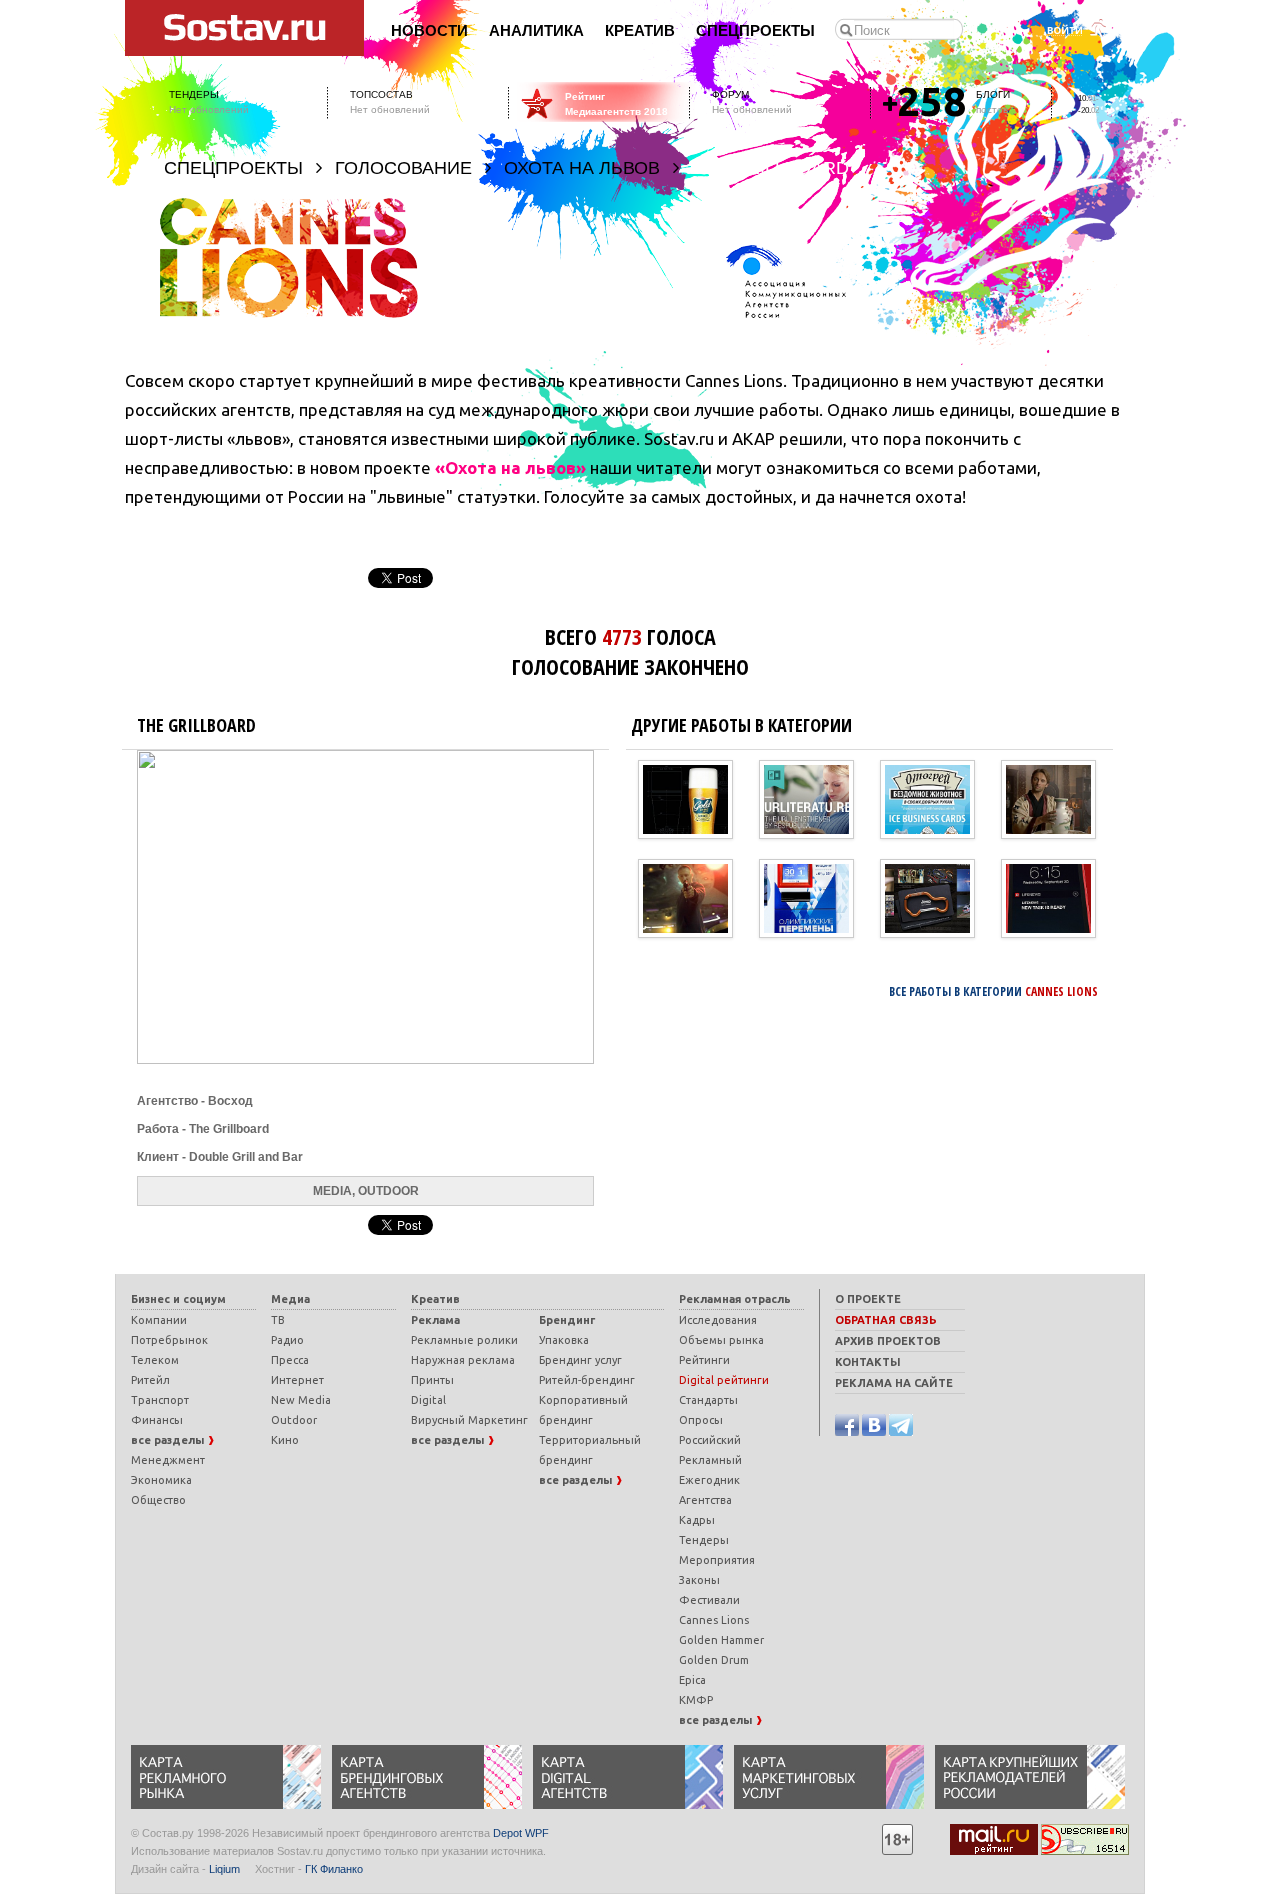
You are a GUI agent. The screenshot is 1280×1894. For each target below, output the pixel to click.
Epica (692, 1680)
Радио (287, 1340)
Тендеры (704, 1540)
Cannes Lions (714, 1620)
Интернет (297, 1380)
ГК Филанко (334, 1869)
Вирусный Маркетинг (469, 1420)
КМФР (696, 1700)
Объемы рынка (721, 1340)
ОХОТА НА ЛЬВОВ (582, 168)
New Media (301, 1400)
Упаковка (564, 1340)
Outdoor (294, 1420)
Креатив (435, 1299)
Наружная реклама (463, 1360)
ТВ (278, 1320)
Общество (158, 1500)
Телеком (155, 1360)
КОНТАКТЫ (868, 1362)
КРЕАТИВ (640, 31)
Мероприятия (717, 1560)
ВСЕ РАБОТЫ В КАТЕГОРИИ (993, 991)
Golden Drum (714, 1660)
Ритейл (150, 1380)
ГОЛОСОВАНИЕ (403, 168)
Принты (432, 1380)
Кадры (697, 1520)
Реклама (435, 1320)
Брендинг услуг (580, 1360)
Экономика (161, 1480)
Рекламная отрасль (735, 1299)
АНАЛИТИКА (536, 31)
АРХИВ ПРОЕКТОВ (888, 1341)
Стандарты (708, 1400)
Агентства (705, 1500)
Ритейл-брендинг (587, 1380)
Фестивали (709, 1600)
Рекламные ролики (464, 1340)
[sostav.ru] (245, 27)
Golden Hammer (721, 1640)
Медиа (290, 1299)
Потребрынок (169, 1340)
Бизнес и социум (178, 1299)
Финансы (157, 1420)
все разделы (169, 1440)
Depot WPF (521, 1833)
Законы (699, 1580)
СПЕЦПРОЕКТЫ (755, 31)
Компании (159, 1320)
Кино (285, 1440)
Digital (428, 1400)
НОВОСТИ (429, 31)
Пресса (290, 1360)
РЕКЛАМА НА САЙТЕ (894, 1383)
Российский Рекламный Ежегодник (710, 1460)
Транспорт (160, 1400)
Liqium (224, 1869)
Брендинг (567, 1320)
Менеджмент (168, 1460)
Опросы (701, 1420)
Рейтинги (704, 1360)
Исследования (718, 1320)
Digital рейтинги (724, 1380)
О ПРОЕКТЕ (868, 1299)
